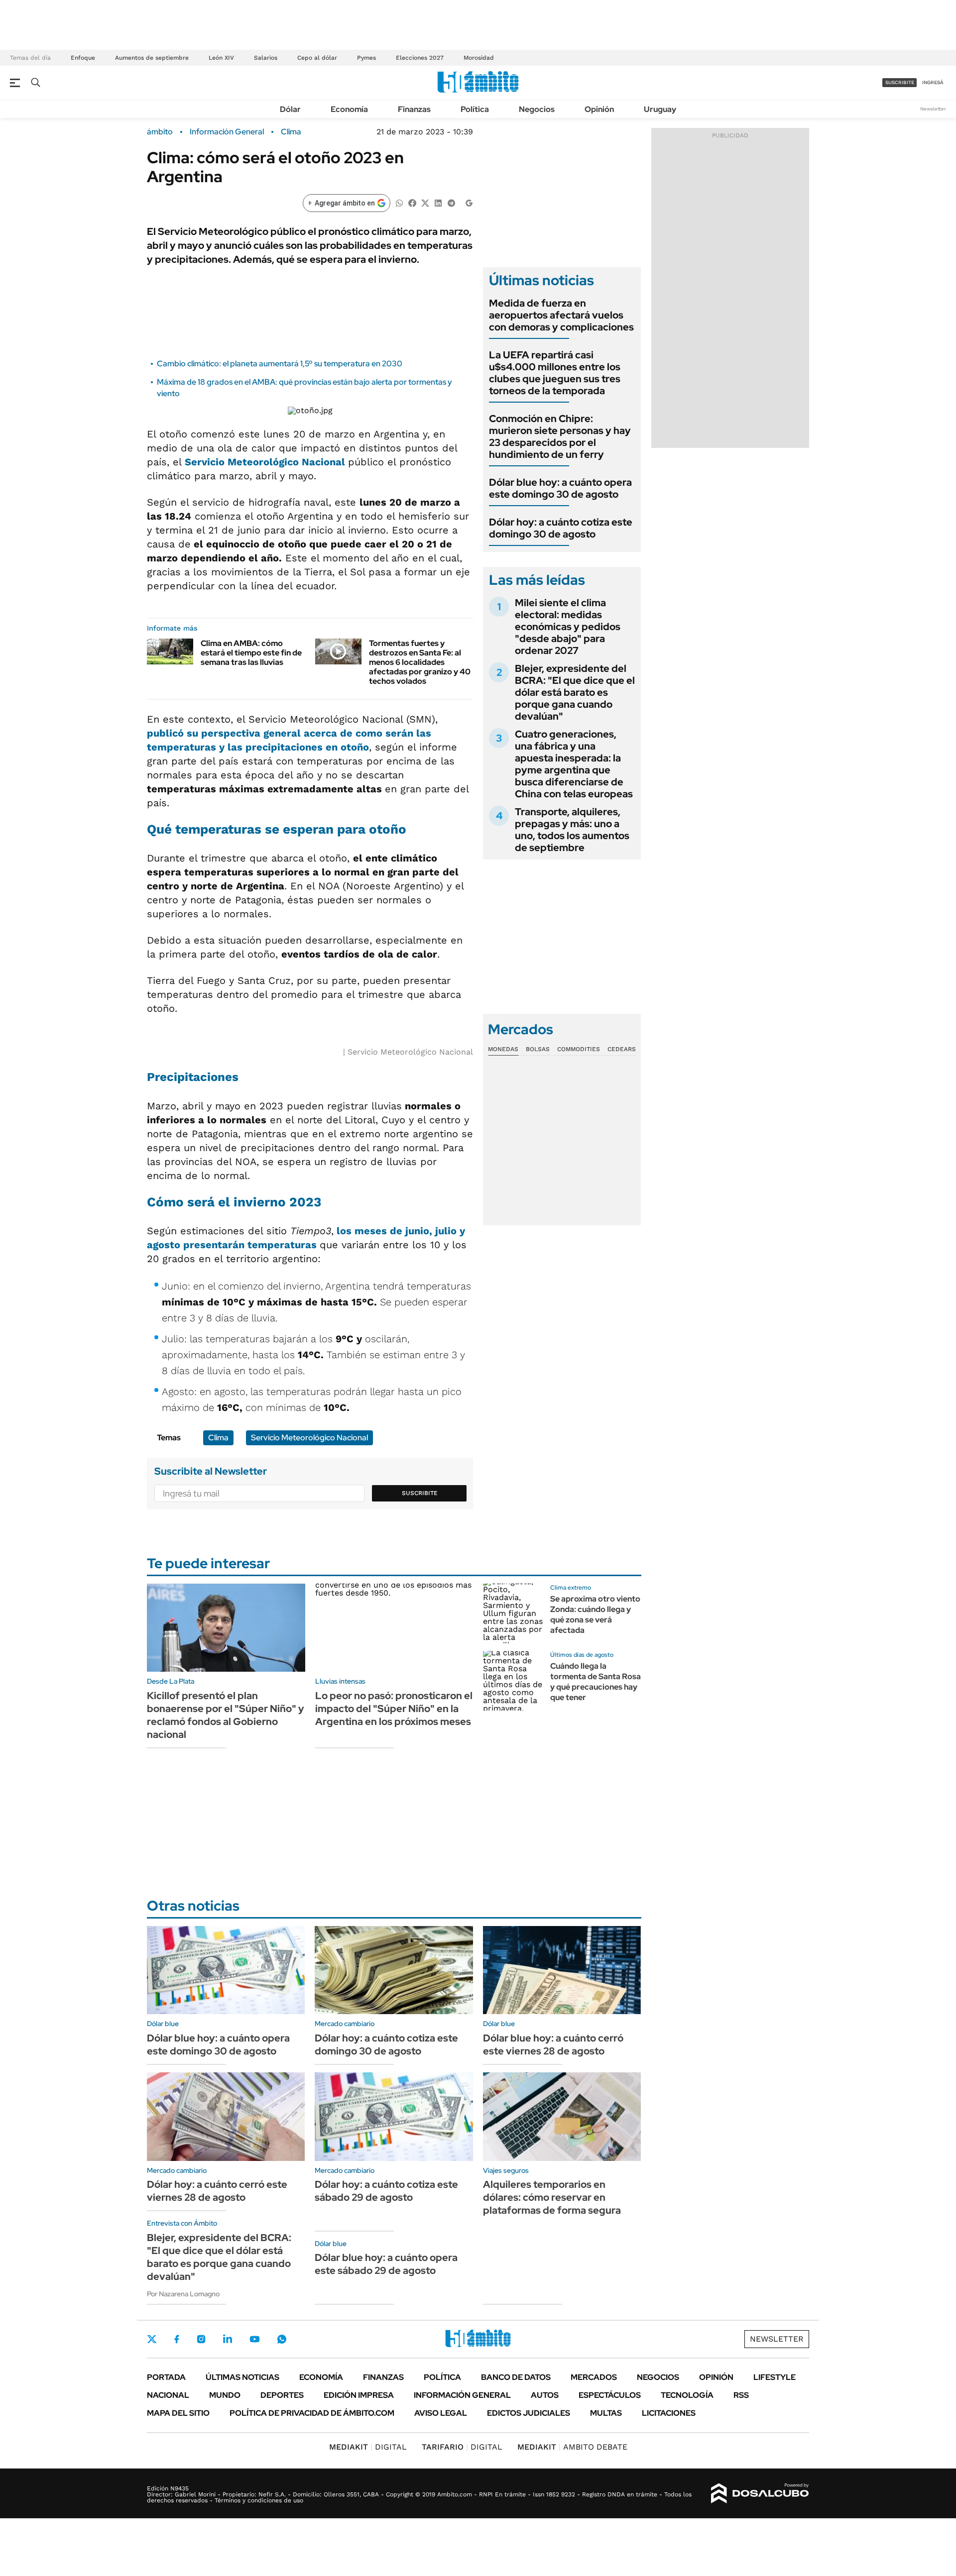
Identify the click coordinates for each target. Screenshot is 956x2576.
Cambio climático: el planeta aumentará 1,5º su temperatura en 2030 (280, 364)
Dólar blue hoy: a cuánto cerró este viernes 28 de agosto (553, 2044)
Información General (227, 132)
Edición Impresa (359, 2395)
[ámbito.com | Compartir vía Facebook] (412, 202)
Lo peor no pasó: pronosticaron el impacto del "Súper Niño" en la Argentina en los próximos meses (394, 1709)
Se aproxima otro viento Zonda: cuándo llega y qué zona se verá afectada (595, 1614)
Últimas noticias (242, 2377)
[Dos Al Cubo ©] (760, 2493)
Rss (741, 2395)
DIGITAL (368, 2447)
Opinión (599, 109)
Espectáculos (610, 2395)
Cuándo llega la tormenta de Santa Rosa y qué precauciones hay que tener (596, 1681)
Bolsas (538, 1049)
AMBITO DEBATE (572, 2447)
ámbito (160, 132)
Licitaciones (669, 2413)
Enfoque (83, 58)
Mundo (225, 2395)
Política (475, 109)
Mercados (594, 2377)
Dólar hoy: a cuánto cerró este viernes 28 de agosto (217, 2191)
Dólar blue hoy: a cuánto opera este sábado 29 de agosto (386, 2264)
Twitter (152, 2339)
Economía (349, 109)
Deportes (282, 2395)
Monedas (503, 1049)
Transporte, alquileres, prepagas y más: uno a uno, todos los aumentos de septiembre (572, 830)
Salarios (266, 58)
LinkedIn (228, 2339)
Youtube (254, 2339)
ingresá (933, 82)
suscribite (900, 82)
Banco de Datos (516, 2377)
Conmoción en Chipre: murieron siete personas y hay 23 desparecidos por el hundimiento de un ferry (560, 436)
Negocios (537, 109)
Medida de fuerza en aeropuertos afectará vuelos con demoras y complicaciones (561, 315)
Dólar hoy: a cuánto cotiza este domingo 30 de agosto (561, 528)
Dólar (290, 109)
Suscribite (420, 1493)
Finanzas (414, 109)
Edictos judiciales (529, 2413)
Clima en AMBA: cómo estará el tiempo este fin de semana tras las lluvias (251, 653)
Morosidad (479, 58)
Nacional (168, 2395)
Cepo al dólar (317, 58)
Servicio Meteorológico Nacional (266, 462)
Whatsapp (282, 2339)
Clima (291, 132)
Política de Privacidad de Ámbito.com (312, 2413)
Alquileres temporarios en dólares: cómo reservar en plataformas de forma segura (552, 2197)
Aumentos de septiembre (152, 58)
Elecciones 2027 (420, 58)
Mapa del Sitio (178, 2413)
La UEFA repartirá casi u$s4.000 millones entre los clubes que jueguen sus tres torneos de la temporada (555, 373)
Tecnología (687, 2395)
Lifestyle (775, 2377)
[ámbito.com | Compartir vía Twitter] (425, 202)
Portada (166, 2377)
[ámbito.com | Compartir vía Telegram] (451, 202)
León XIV (221, 58)
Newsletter (933, 109)
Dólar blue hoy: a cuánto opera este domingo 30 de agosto (560, 488)
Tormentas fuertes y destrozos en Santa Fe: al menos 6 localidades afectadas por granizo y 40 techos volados (420, 662)
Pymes (366, 58)
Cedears (622, 1049)
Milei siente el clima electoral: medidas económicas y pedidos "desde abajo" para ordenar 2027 (568, 627)
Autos (545, 2395)
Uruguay (660, 109)
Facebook (177, 2339)
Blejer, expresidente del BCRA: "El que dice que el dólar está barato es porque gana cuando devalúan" (575, 692)
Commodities (579, 1049)
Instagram (201, 2339)
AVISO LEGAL (441, 2413)
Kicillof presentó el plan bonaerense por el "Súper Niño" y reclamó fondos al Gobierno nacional (226, 1715)
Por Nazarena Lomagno (183, 2294)
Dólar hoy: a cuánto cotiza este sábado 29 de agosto (386, 2191)
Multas (606, 2413)
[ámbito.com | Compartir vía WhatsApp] (399, 202)
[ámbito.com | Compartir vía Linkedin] (438, 202)
